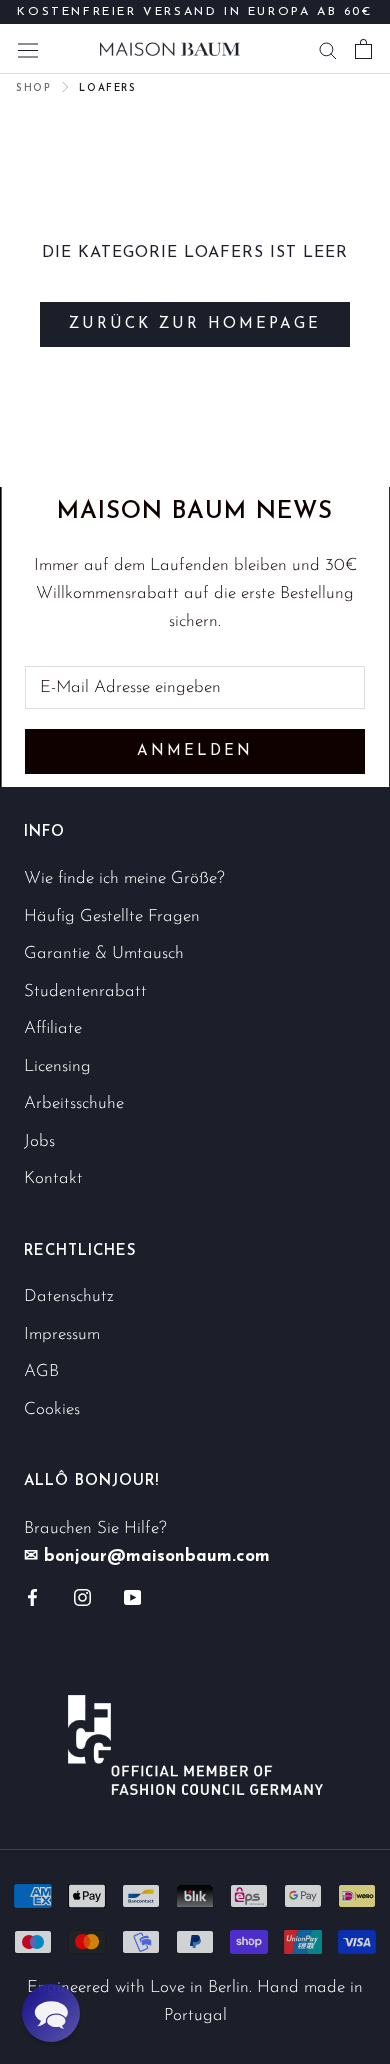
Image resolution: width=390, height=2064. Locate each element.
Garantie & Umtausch (104, 953)
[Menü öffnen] (28, 48)
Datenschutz (69, 1296)
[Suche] (328, 49)
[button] (51, 2013)
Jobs (39, 1141)
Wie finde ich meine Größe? (124, 878)
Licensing (57, 1066)
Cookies (52, 1409)
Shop (33, 88)
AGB (41, 1371)
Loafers (107, 88)
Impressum (62, 1334)
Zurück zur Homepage (195, 324)
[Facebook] (32, 1596)
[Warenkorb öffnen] (363, 49)
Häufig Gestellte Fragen (112, 916)
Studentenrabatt (85, 991)
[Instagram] (82, 1596)
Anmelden (195, 751)
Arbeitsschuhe (74, 1103)
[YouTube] (132, 1596)
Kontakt (53, 1178)
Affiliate (53, 1028)
